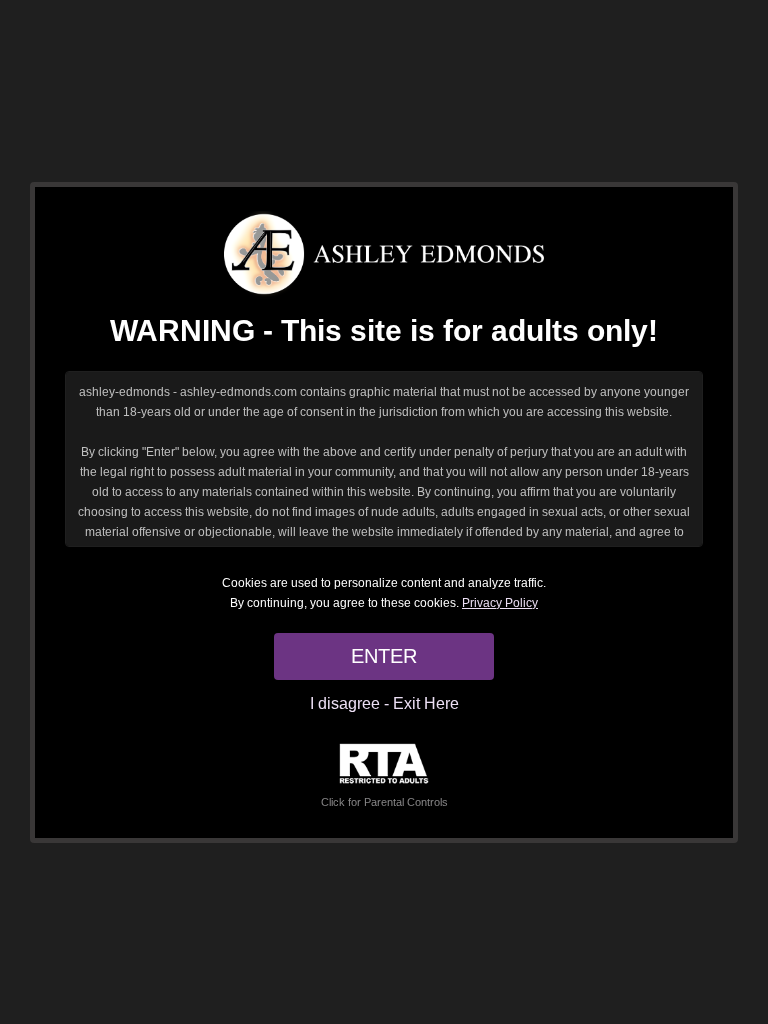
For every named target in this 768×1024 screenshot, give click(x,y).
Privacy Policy (500, 603)
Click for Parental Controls (384, 802)
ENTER (384, 656)
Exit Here (426, 703)
